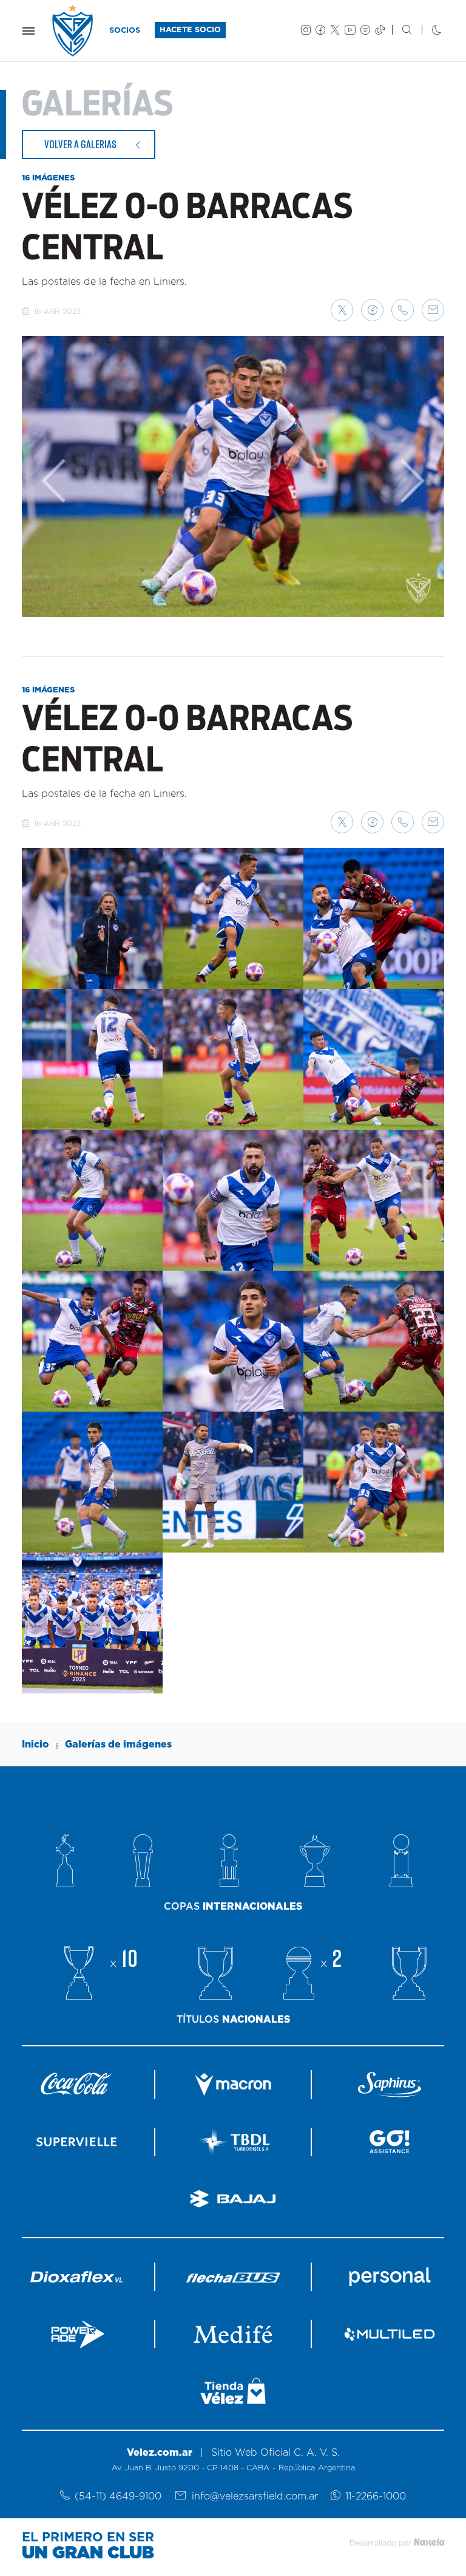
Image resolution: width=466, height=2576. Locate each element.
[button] (342, 310)
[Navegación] (29, 31)
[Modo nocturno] (427, 31)
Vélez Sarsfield (73, 31)
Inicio (35, 1744)
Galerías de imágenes (118, 1744)
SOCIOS (125, 31)
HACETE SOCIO (190, 30)
